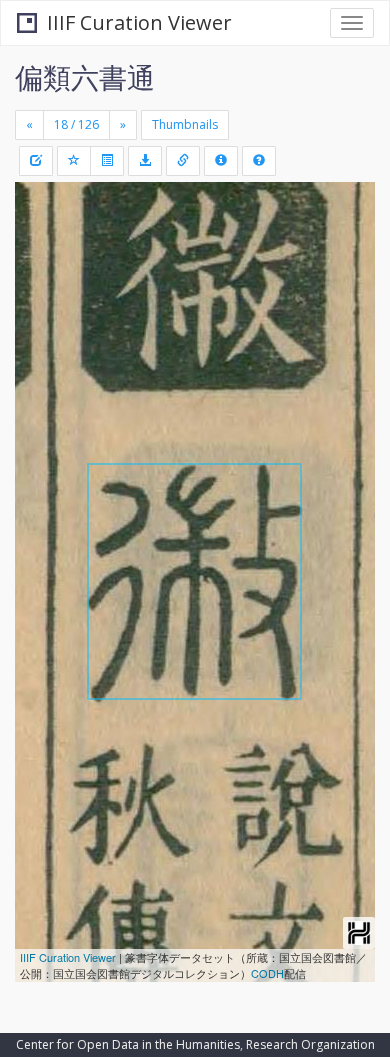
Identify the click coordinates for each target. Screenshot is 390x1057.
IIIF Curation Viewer (139, 22)
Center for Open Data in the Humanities (128, 1044)
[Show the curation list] (107, 161)
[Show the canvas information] (183, 161)
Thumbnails (185, 124)
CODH (267, 973)
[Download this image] (145, 161)
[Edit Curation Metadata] (36, 161)
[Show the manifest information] (221, 161)
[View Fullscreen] (42, 283)
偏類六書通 (85, 77)
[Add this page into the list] (74, 161)
